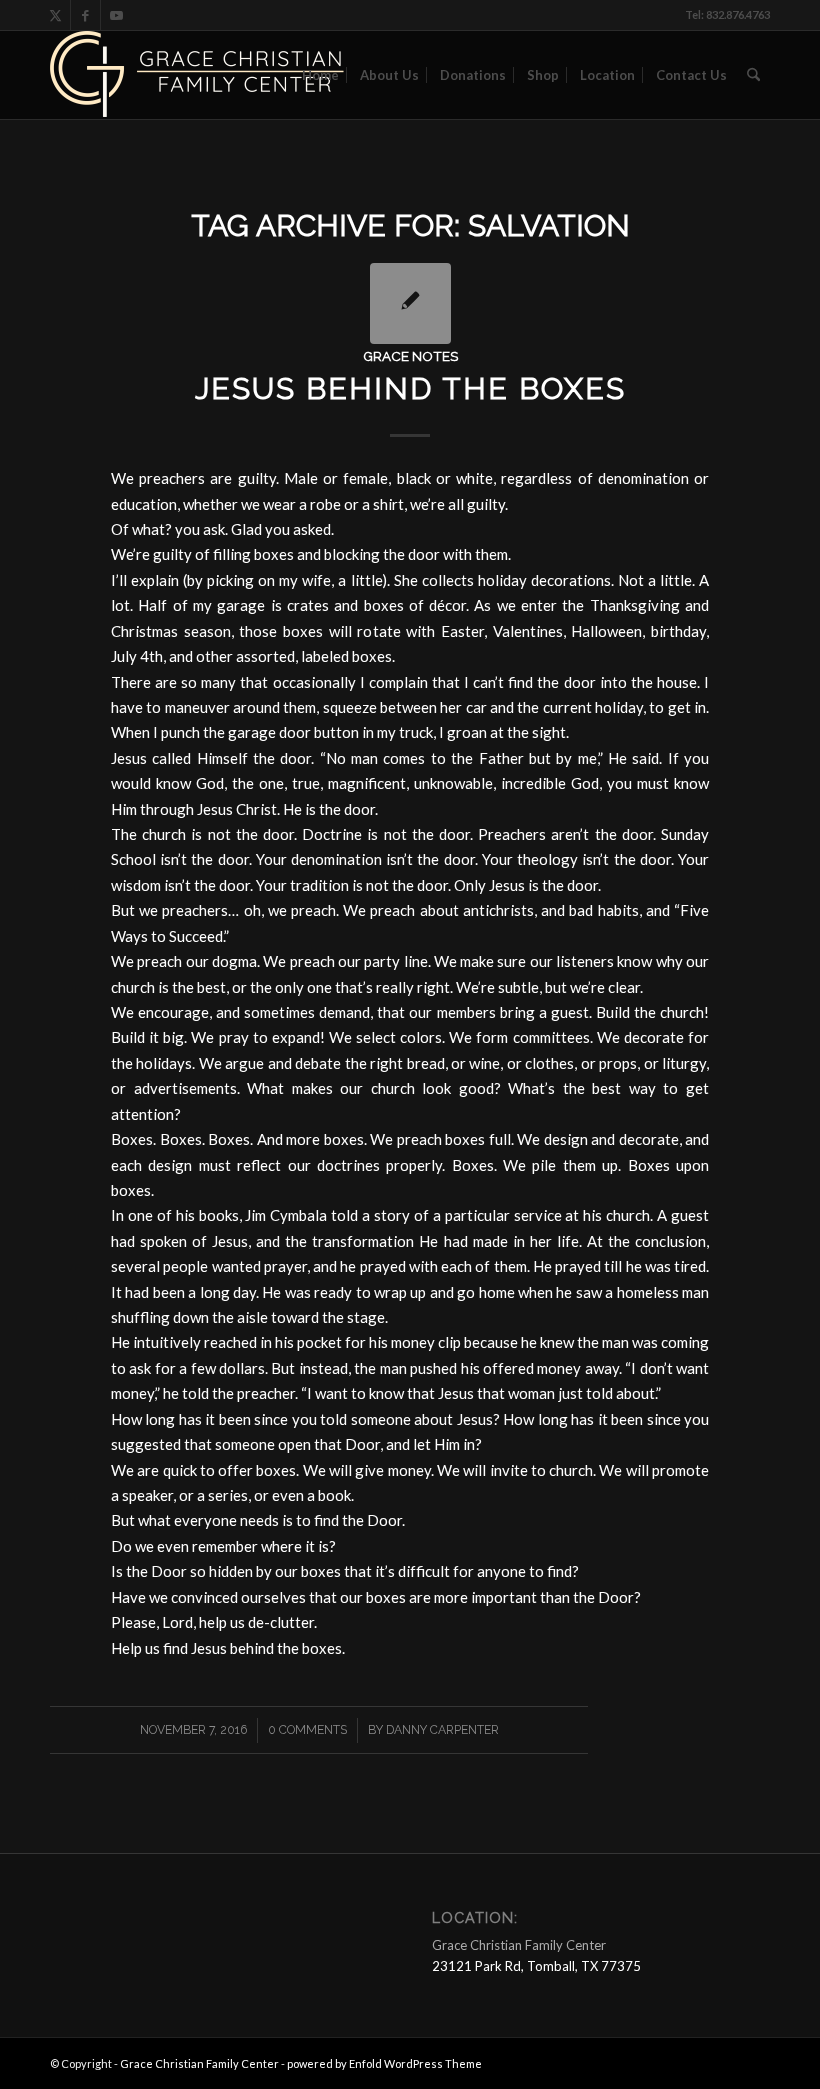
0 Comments (307, 1730)
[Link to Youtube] (116, 15)
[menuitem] (320, 75)
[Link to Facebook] (85, 15)
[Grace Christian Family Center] (200, 75)
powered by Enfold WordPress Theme (384, 2063)
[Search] (753, 75)
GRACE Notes (410, 356)
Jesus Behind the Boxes (410, 388)
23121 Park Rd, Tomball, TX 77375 (536, 1966)
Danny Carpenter (442, 1730)
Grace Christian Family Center (199, 2063)
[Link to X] (55, 15)
